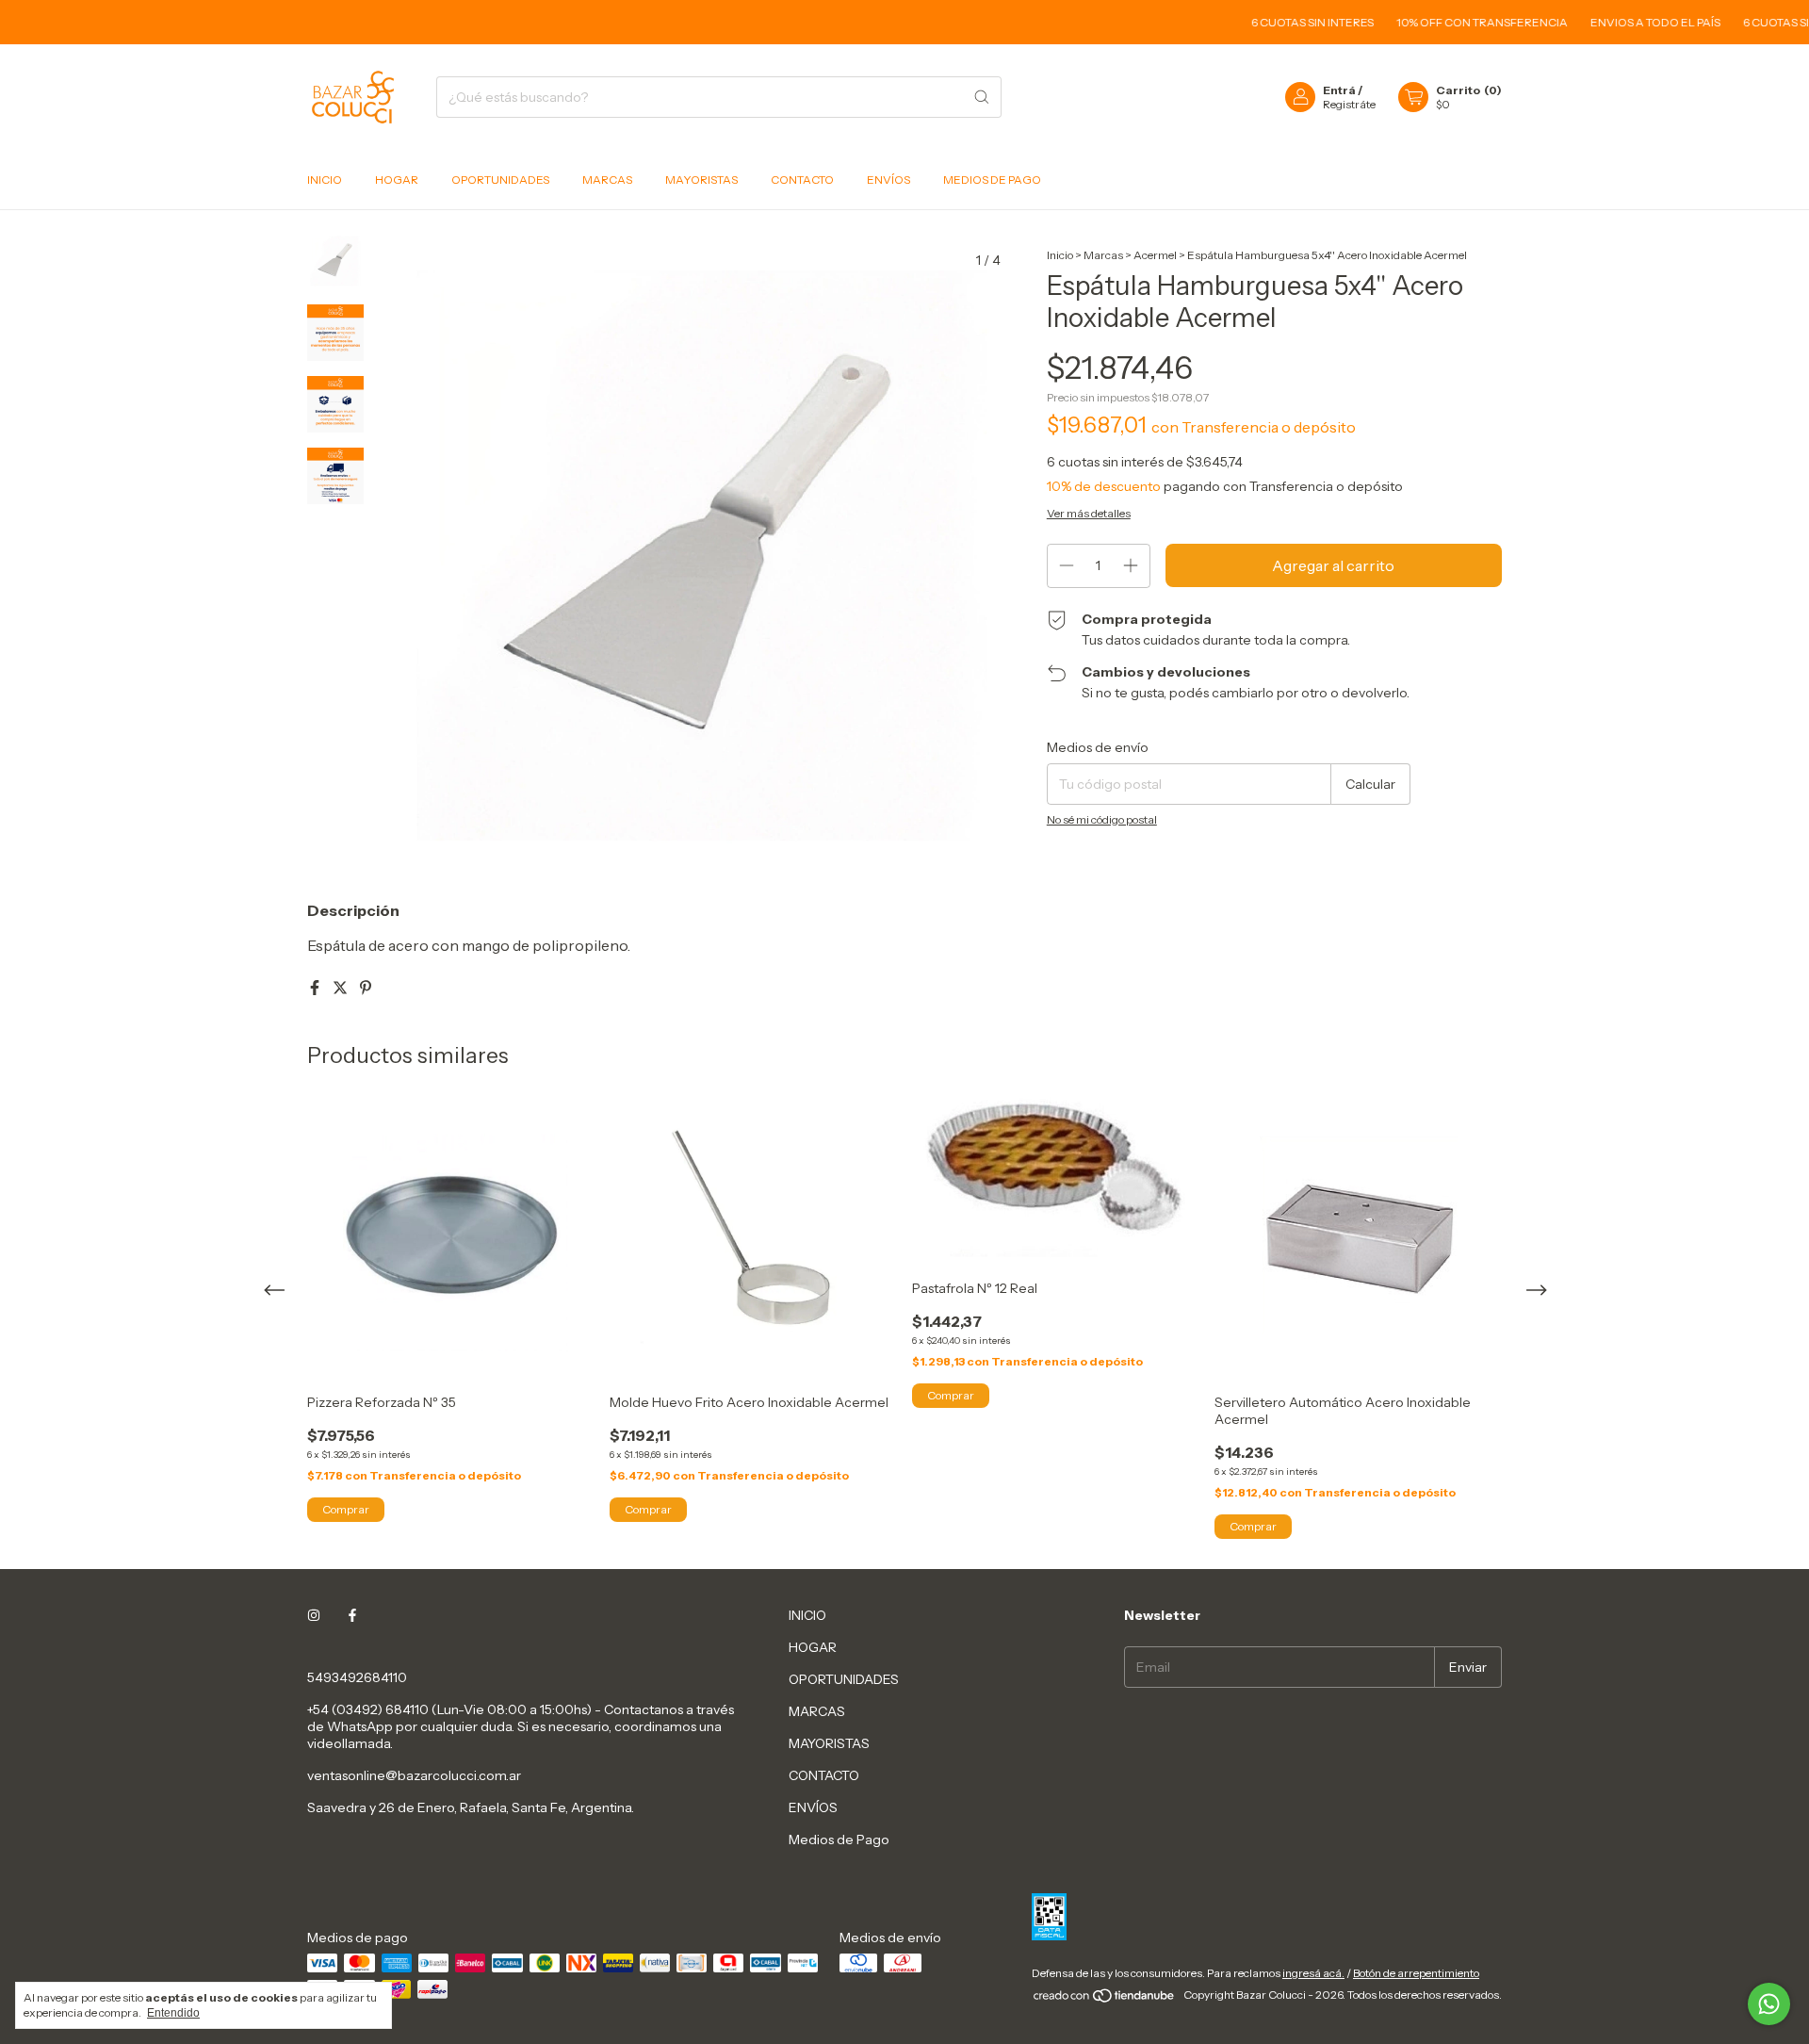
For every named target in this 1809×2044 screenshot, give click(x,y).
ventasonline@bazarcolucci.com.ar (414, 1775)
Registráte (1349, 104)
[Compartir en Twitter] (342, 988)
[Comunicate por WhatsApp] (1769, 2004)
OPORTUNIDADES (500, 180)
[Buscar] (982, 97)
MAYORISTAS (701, 180)
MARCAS (607, 180)
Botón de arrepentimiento (1416, 1973)
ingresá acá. (1313, 1973)
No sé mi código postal (1102, 819)
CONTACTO (802, 180)
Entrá (1339, 90)
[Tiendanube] (1105, 1999)
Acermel (1155, 255)
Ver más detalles (1089, 513)
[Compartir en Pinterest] (366, 988)
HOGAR (397, 180)
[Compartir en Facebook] (316, 988)
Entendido (173, 2013)
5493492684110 (357, 1677)
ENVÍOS (888, 180)
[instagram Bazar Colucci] (314, 1615)
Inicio (1060, 255)
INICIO (325, 180)
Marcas (1103, 255)
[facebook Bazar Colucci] (352, 1615)
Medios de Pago (992, 180)
